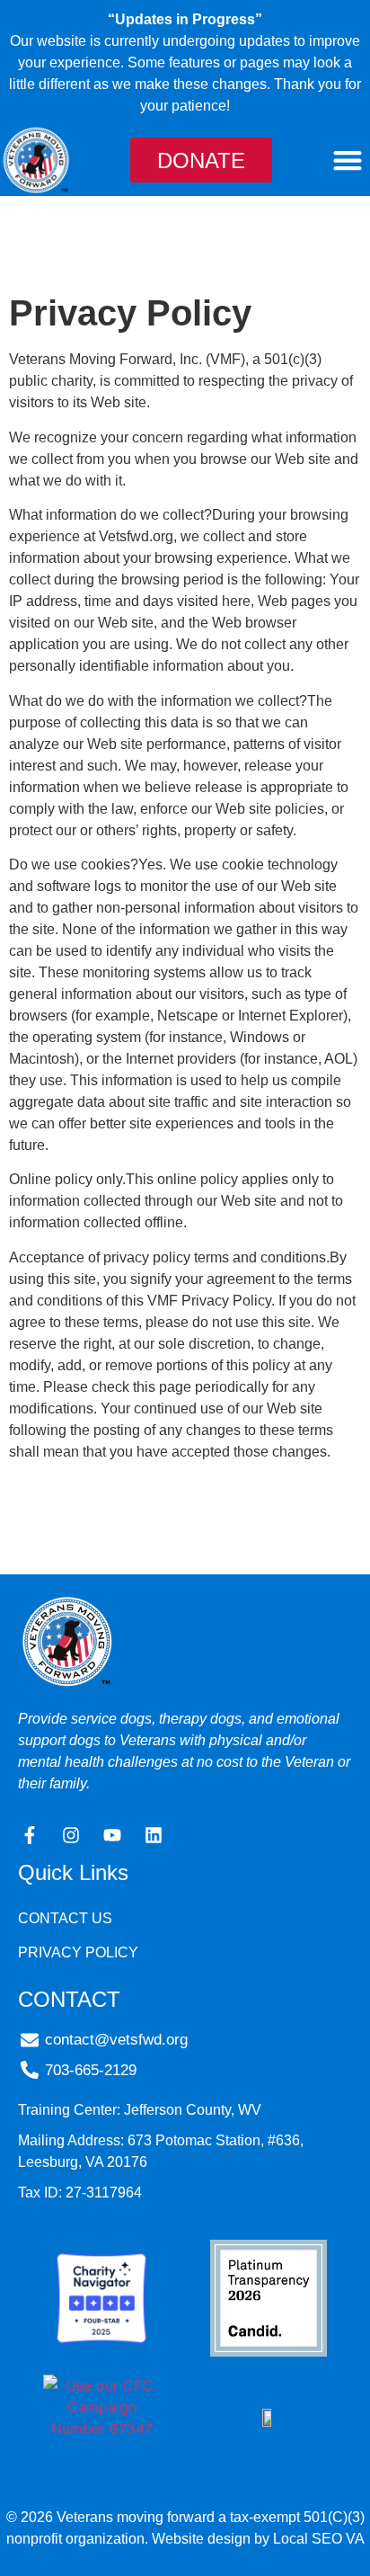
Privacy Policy (78, 1952)
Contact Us (65, 1918)
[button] (347, 160)
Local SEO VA (319, 2539)
